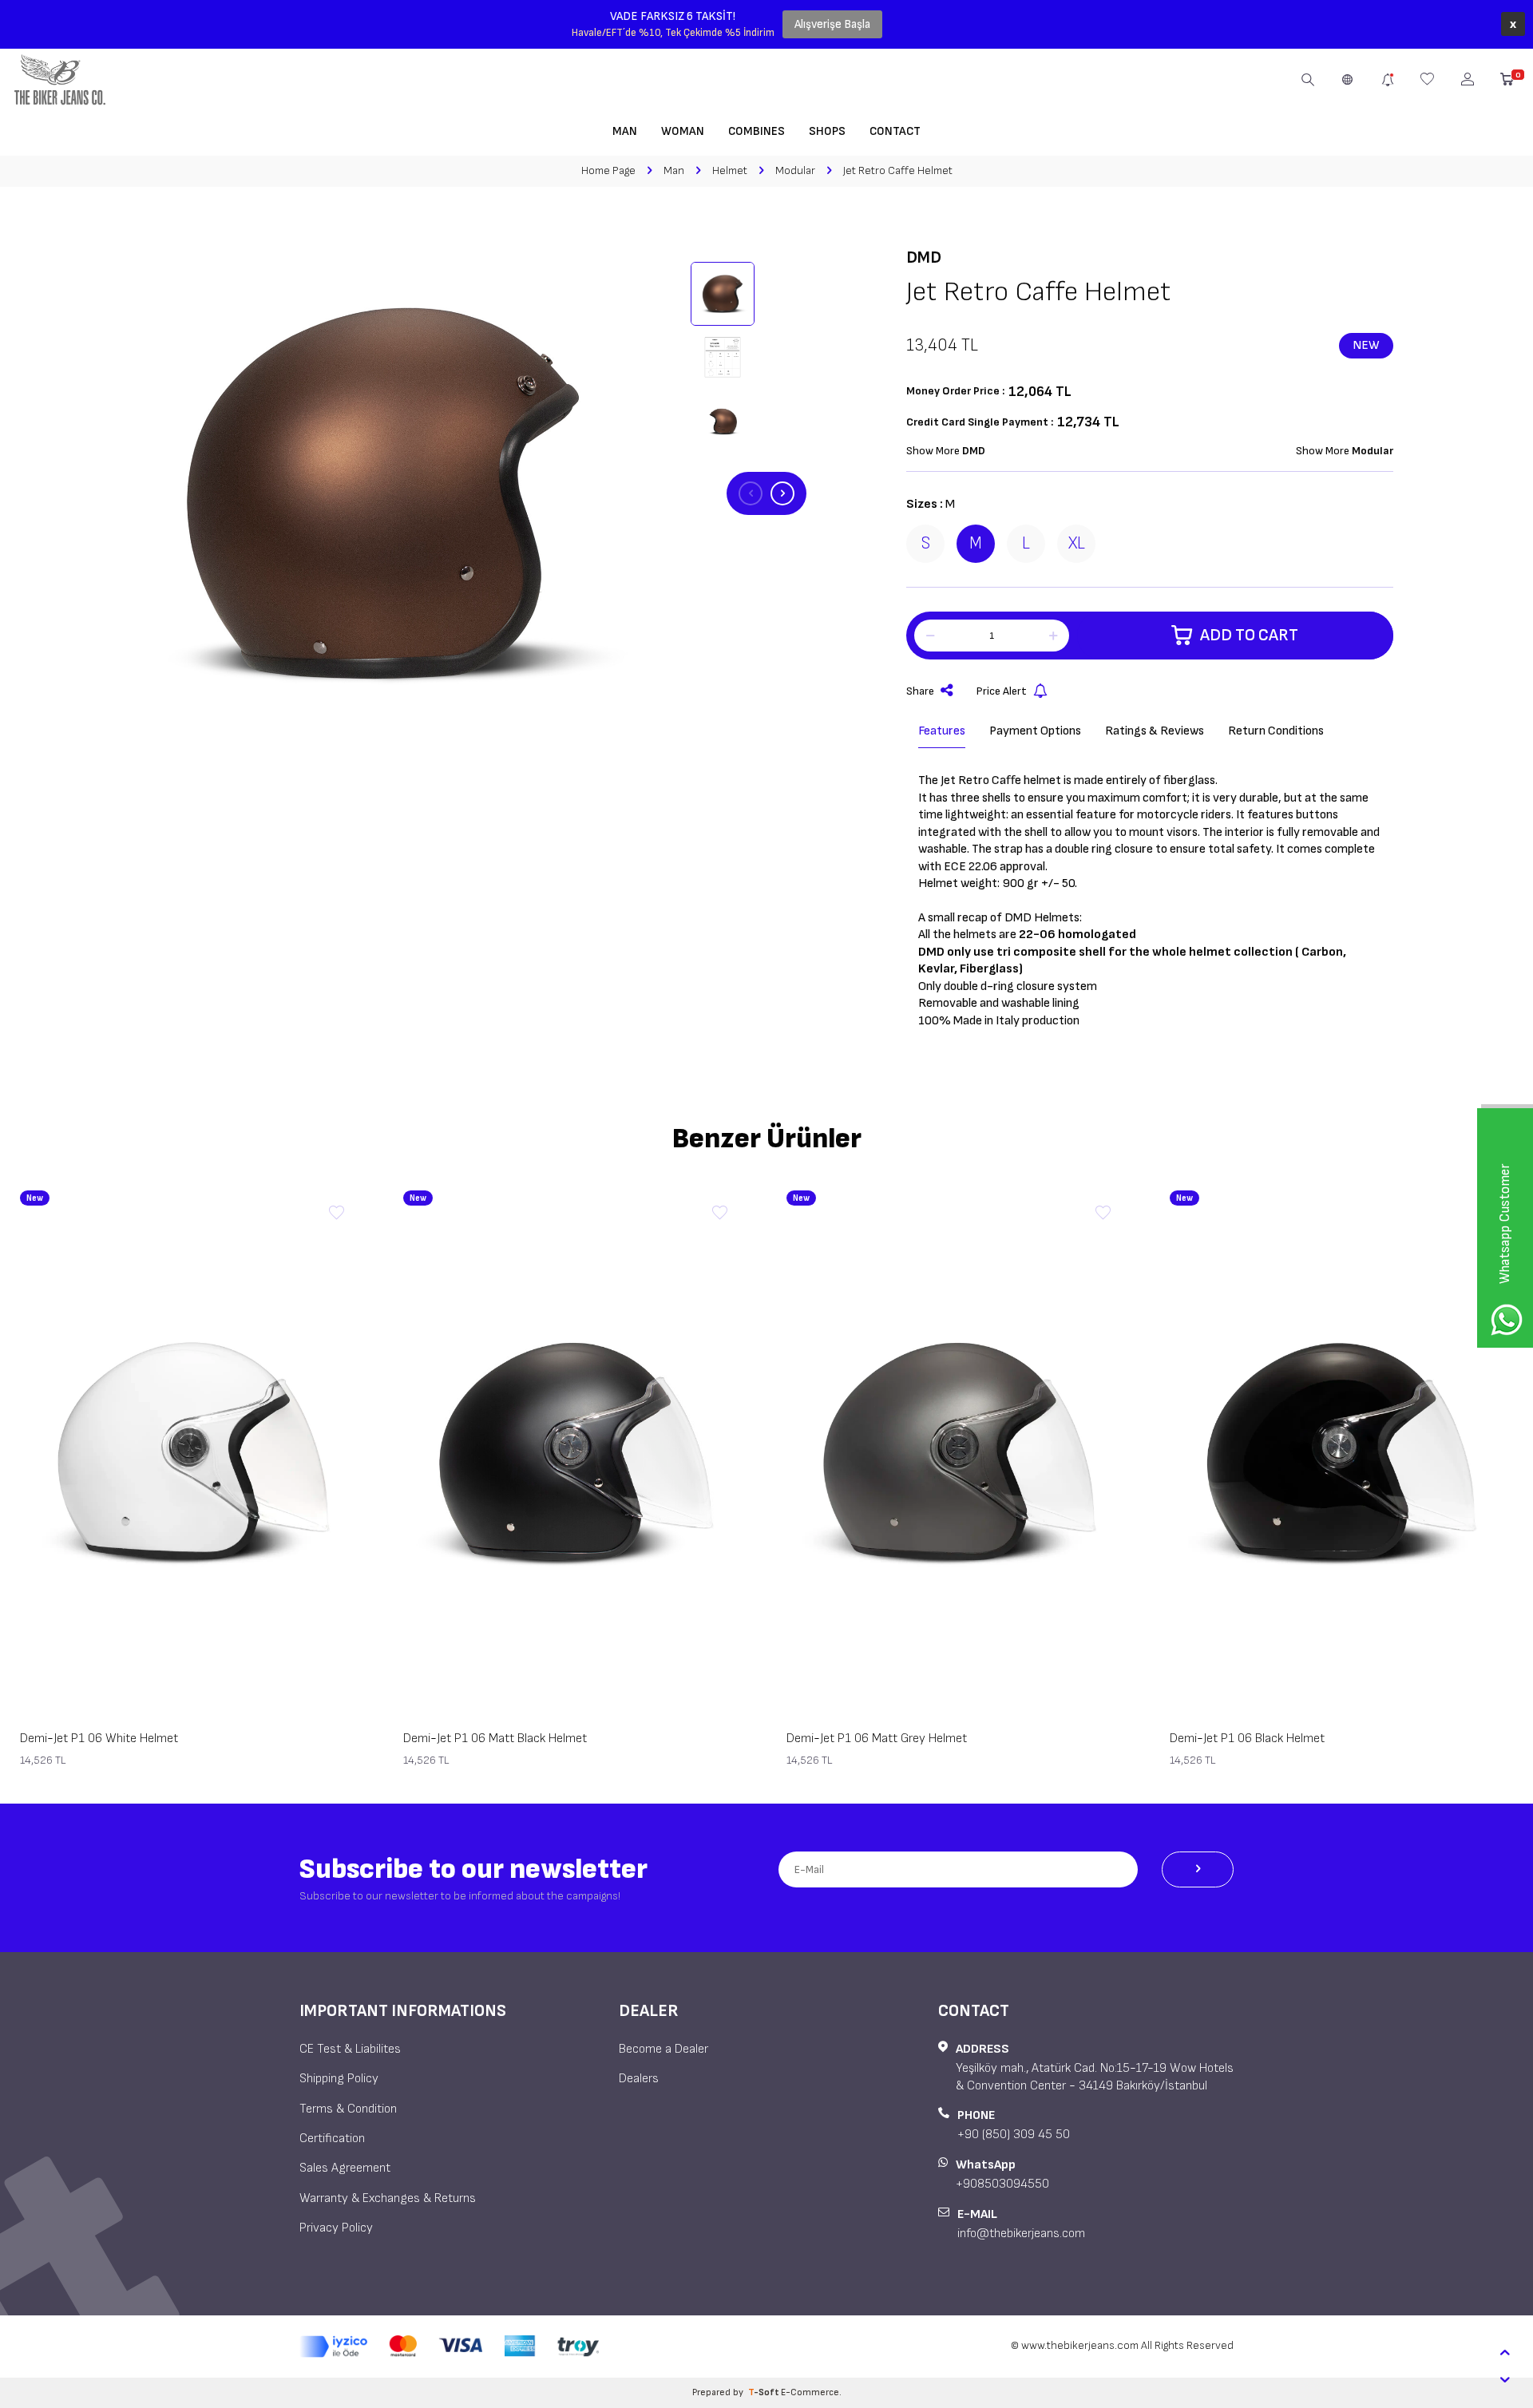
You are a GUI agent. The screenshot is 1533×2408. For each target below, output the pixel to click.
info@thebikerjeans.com (1021, 2234)
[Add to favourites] (336, 1214)
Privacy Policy (336, 2228)
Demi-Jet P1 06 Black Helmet (1247, 1739)
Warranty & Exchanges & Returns (388, 2198)
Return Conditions (1276, 731)
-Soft (765, 2392)
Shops (827, 131)
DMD (924, 257)
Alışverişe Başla (832, 24)
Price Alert (1002, 691)
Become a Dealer (664, 2049)
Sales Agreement (345, 2168)
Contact (895, 131)
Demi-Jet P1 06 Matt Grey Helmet (877, 1739)
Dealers (639, 2079)
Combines (757, 131)
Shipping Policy (339, 2079)
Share (920, 691)
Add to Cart (1249, 635)
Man (625, 131)
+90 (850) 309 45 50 (1014, 2135)
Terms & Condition (348, 2109)
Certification (332, 2139)
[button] (751, 493)
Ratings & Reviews (1155, 731)
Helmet (730, 170)
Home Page (608, 170)
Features (942, 731)
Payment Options (1035, 731)
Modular (795, 170)
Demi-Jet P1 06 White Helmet (99, 1739)
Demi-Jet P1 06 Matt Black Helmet (495, 1739)
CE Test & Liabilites (350, 2049)
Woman (683, 131)
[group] (383, 493)
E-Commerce (810, 2392)
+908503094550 (1002, 2184)
